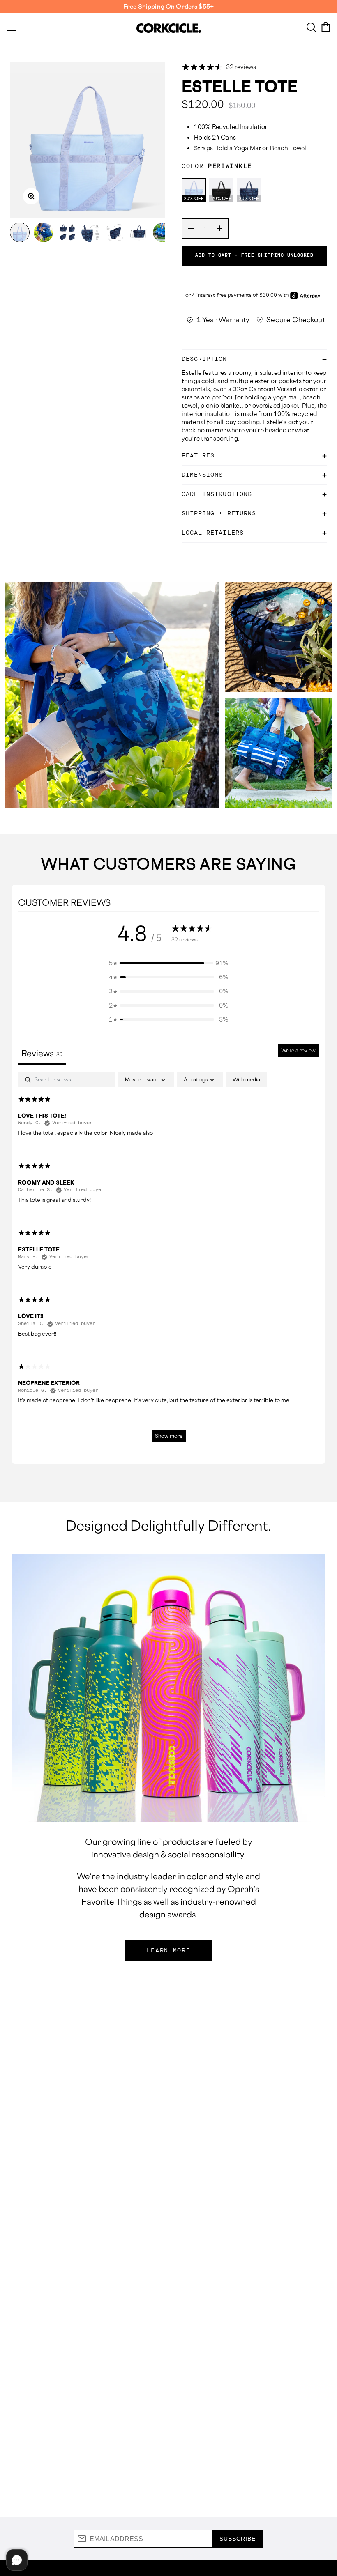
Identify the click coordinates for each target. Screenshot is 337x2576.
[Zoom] (31, 196)
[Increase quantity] (220, 229)
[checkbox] (246, 1080)
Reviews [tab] (42, 1053)
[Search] (312, 27)
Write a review (298, 1050)
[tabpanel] (168, 1262)
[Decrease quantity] (191, 229)
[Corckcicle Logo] (169, 28)
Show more (169, 1436)
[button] (168, 963)
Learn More (169, 1951)
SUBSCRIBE (238, 2539)
